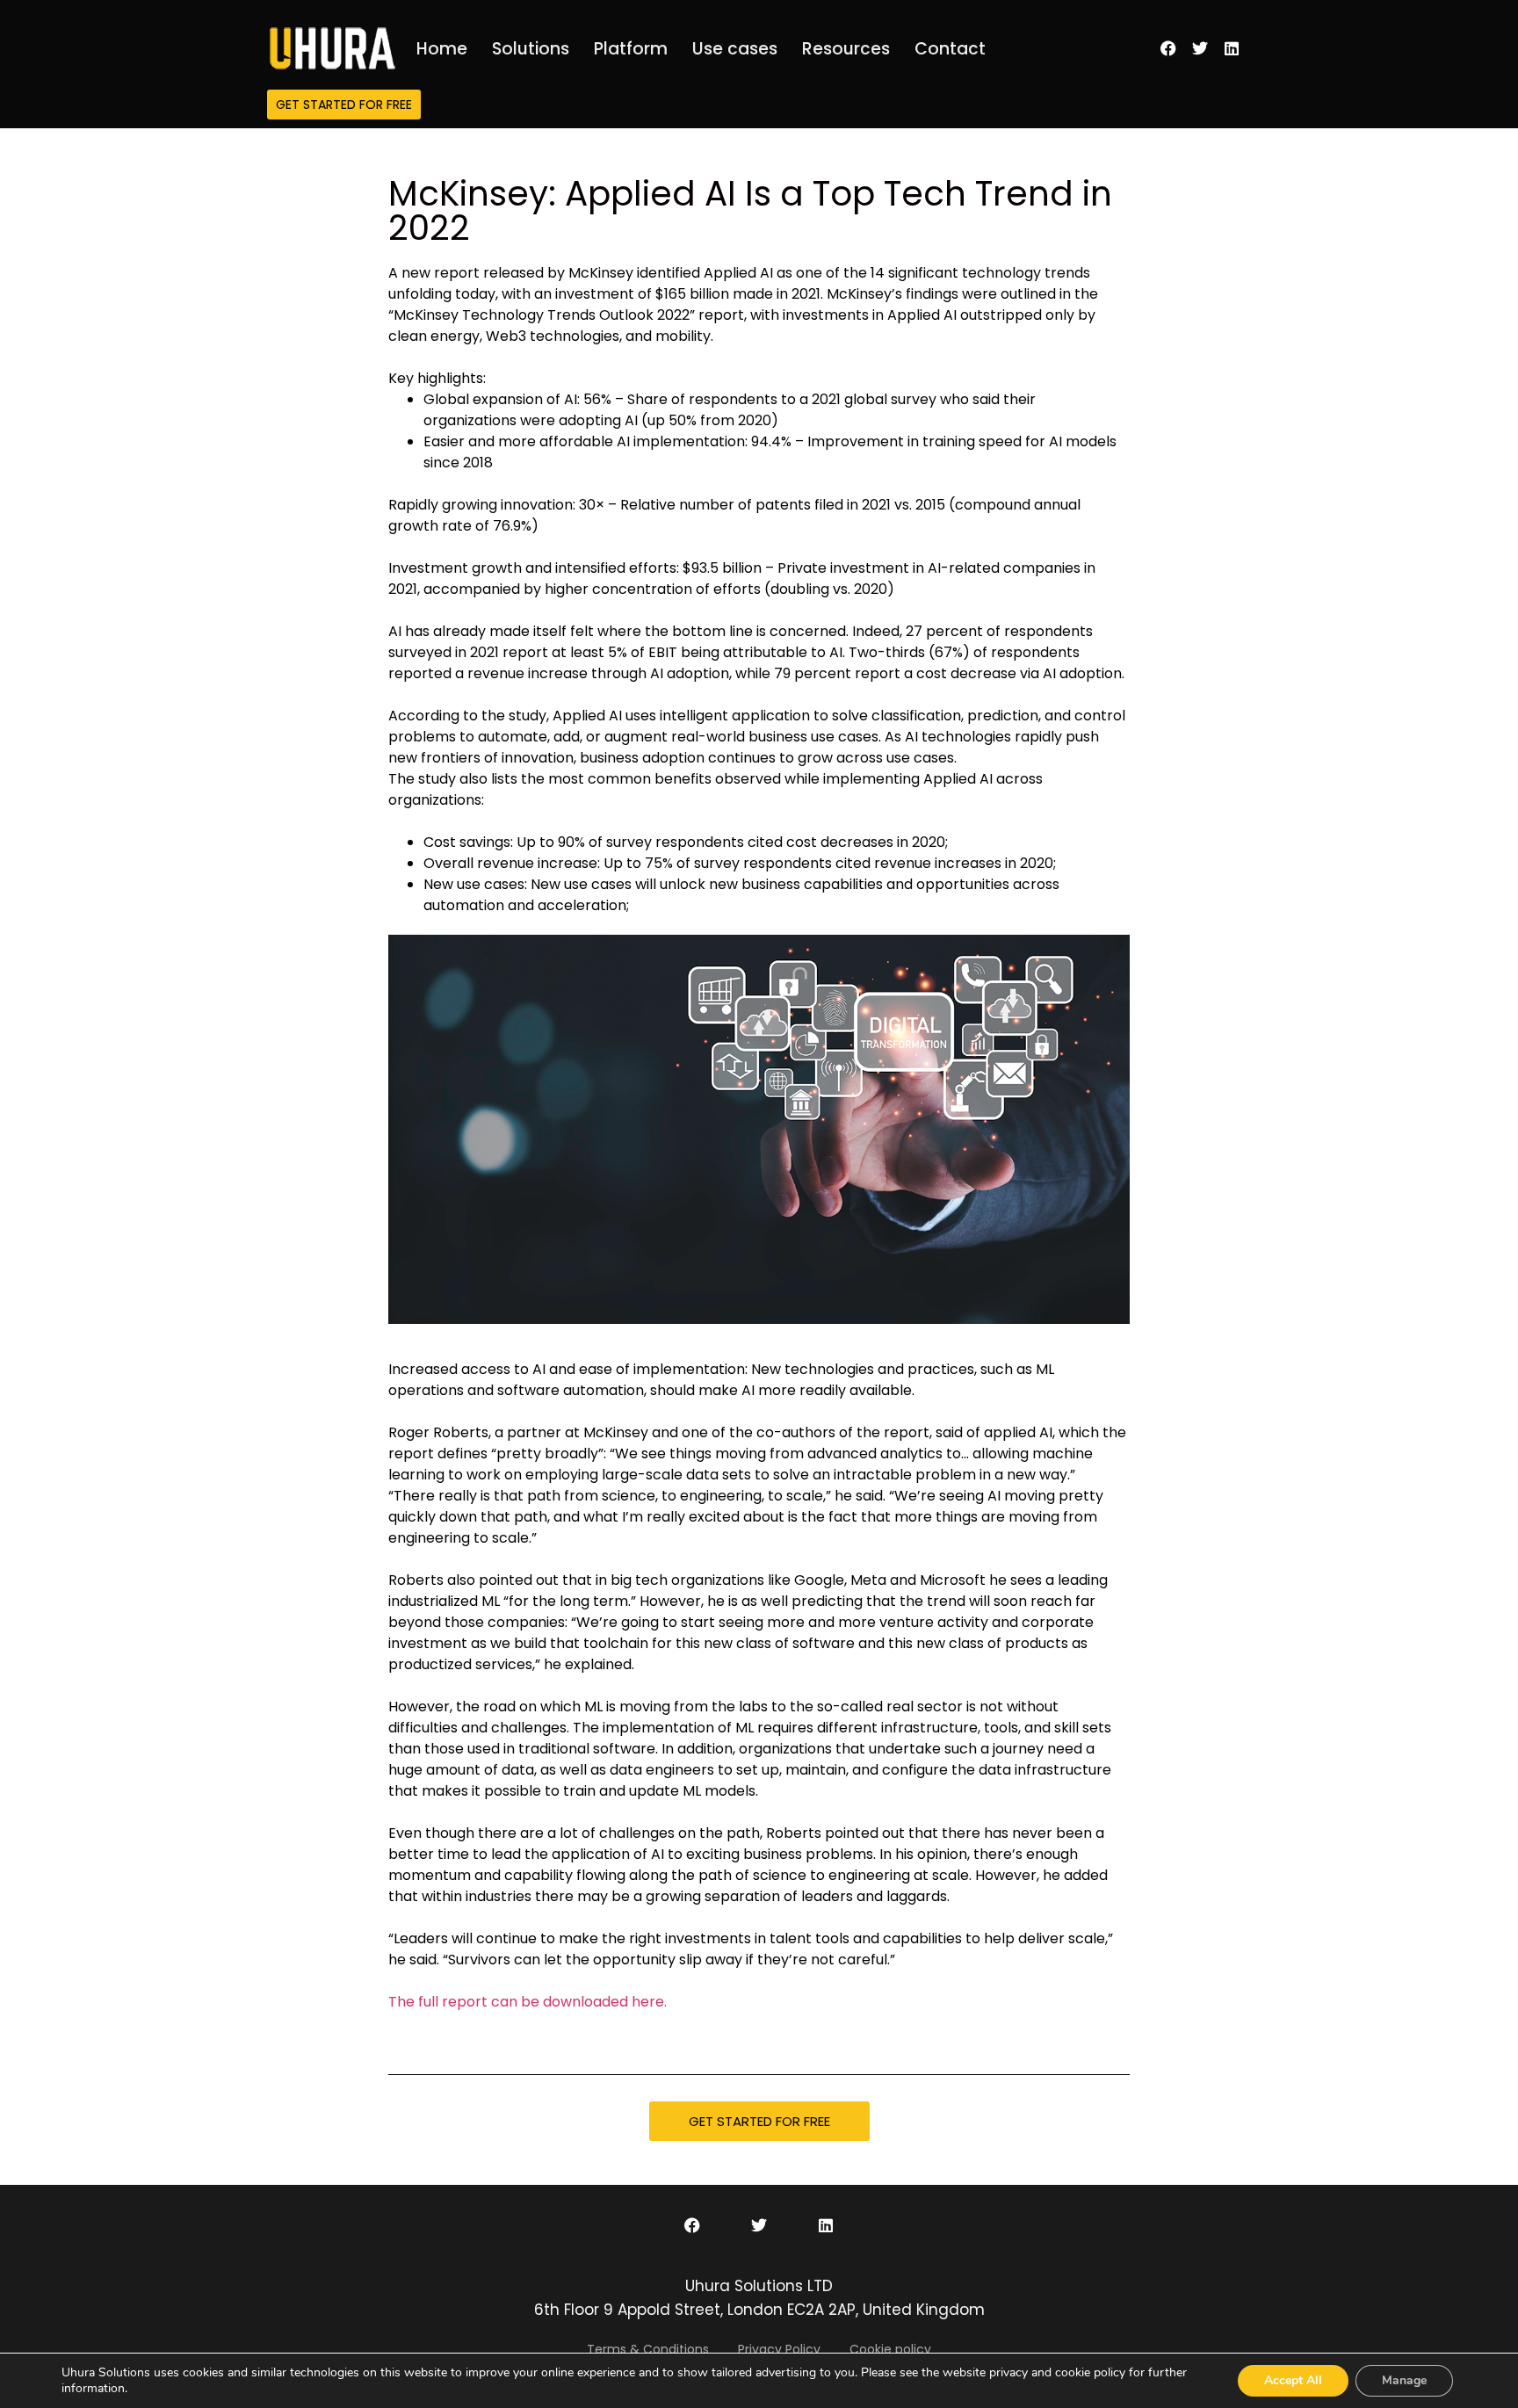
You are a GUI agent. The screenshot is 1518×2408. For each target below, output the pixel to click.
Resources (846, 49)
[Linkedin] (1232, 48)
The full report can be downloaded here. (528, 2002)
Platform (631, 49)
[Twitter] (1200, 48)
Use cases (735, 49)
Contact (950, 49)
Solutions (531, 49)
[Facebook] (1168, 48)
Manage (1404, 2380)
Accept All (1293, 2380)
